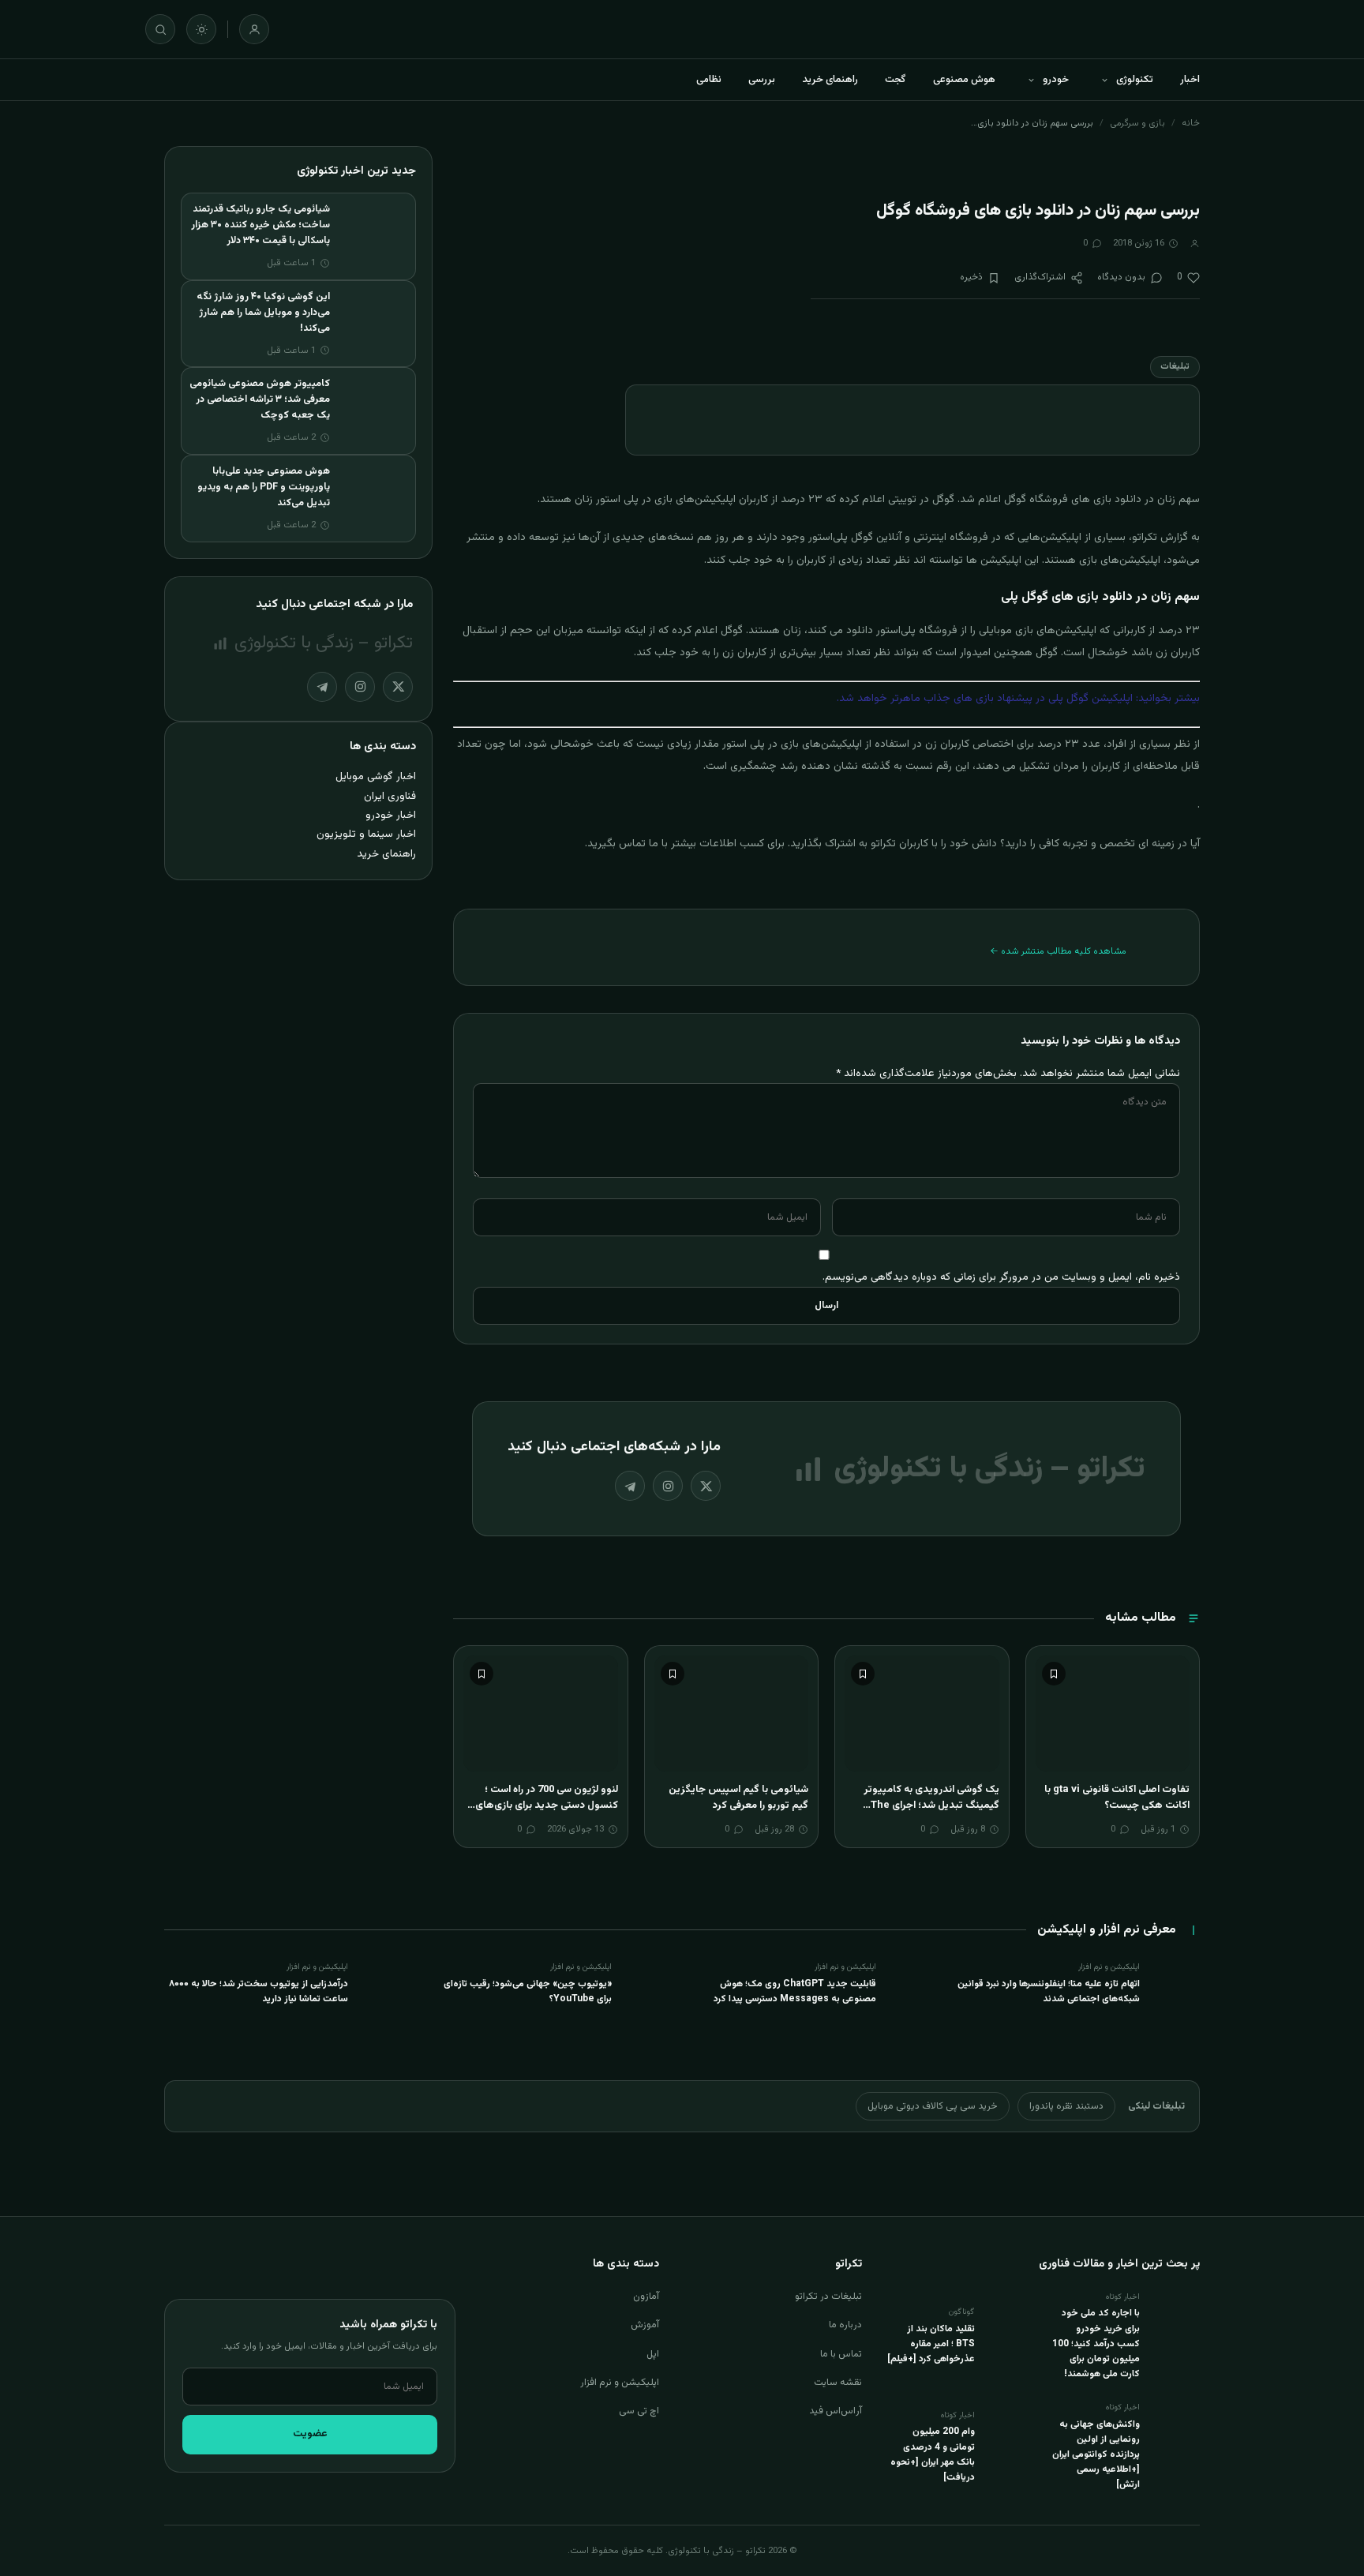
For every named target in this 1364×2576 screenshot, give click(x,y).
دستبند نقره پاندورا (1066, 2106)
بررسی (762, 80)
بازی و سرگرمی (1137, 123)
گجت (896, 80)
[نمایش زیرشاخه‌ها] (1104, 80)
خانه (1191, 123)
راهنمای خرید (830, 80)
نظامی (709, 80)
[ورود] (254, 29)
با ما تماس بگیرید (628, 844)
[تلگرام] (630, 1486)
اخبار (1190, 80)
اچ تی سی (639, 2411)
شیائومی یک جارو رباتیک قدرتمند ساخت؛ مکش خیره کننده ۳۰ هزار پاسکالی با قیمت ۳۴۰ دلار (260, 225)
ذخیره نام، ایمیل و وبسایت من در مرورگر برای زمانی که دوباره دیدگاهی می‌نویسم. (1001, 1277)
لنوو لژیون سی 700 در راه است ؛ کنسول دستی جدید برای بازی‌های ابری (547, 1805)
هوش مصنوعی (964, 80)
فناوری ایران (390, 796)
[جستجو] (160, 29)
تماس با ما (841, 2354)
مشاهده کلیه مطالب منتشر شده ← (1058, 951)
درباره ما (845, 2325)
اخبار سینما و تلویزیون (366, 834)
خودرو (1056, 80)
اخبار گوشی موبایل (376, 776)
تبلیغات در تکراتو (828, 2297)
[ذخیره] (1054, 1674)
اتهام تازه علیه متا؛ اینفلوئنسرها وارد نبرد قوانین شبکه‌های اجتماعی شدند (1049, 1991)
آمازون (646, 2297)
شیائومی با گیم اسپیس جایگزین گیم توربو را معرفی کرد (738, 1798)
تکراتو (1145, 538)
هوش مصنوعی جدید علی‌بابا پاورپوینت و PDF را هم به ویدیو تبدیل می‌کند (264, 487)
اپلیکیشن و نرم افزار (620, 2383)
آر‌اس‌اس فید (836, 2411)
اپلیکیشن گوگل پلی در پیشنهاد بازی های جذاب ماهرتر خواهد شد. (985, 699)
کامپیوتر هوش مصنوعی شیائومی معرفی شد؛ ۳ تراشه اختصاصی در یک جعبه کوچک (260, 399)
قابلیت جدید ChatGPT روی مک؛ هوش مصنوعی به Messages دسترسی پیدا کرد (795, 1991)
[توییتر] (706, 1486)
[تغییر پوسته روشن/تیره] (201, 29)
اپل (653, 2354)
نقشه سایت (838, 2383)
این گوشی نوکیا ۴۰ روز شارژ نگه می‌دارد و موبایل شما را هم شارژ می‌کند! (263, 313)
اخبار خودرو (391, 815)
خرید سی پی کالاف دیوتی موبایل (933, 2106)
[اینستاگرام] (668, 1486)
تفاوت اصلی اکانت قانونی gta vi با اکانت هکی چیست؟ (1117, 1798)
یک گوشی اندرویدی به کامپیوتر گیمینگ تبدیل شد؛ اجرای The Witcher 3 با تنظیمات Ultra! (931, 1805)
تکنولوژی (1135, 80)
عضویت (310, 2434)
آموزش (645, 2325)
